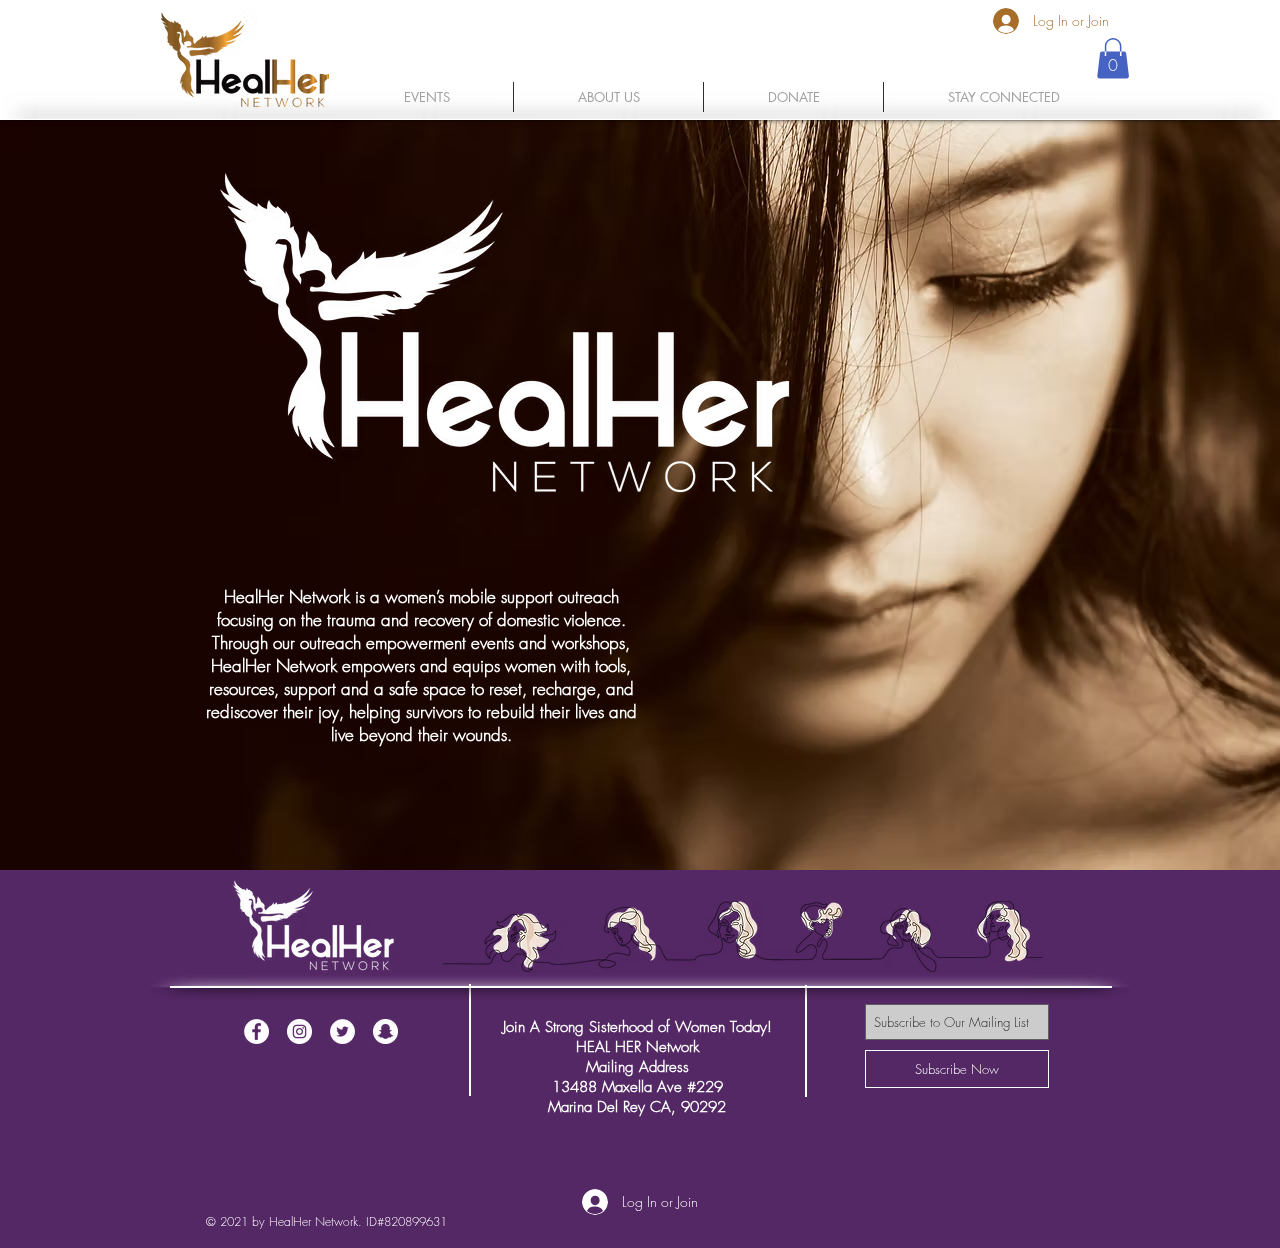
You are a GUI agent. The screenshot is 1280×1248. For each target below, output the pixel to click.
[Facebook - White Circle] (256, 1031)
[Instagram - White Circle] (299, 1031)
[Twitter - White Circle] (342, 1031)
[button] (426, 97)
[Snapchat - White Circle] (385, 1031)
